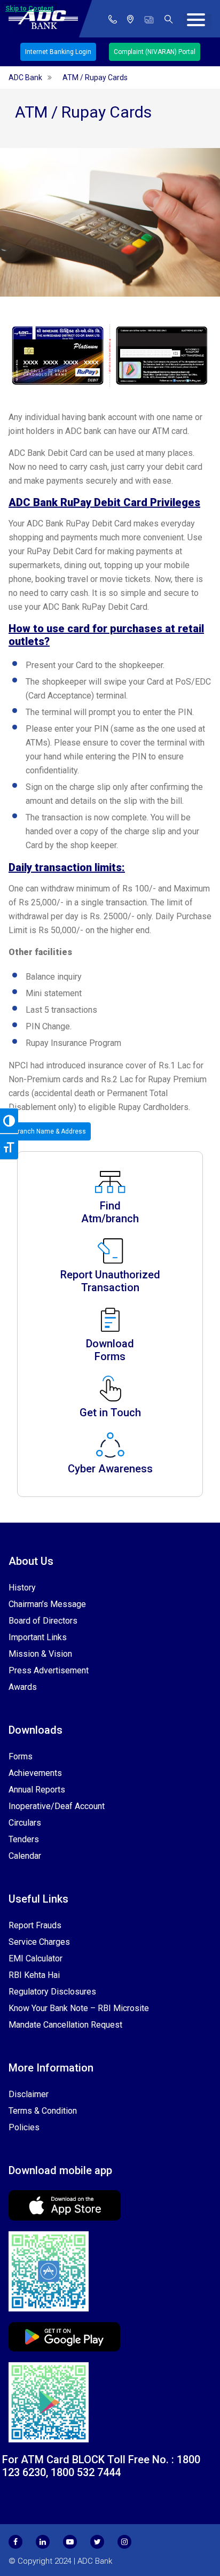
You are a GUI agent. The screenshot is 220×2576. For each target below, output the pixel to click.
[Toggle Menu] (198, 22)
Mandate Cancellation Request (65, 2025)
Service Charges (39, 1942)
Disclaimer (29, 2094)
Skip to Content (29, 9)
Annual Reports (37, 1790)
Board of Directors (43, 1621)
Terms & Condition (43, 2111)
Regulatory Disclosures (52, 1992)
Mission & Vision (40, 1654)
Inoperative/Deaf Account (57, 1806)
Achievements (35, 1773)
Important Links (38, 1637)
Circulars (25, 1823)
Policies (24, 2127)
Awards (23, 1687)
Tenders (24, 1839)
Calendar (25, 1856)
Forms (21, 1756)
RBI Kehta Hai (34, 1975)
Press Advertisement (49, 1670)
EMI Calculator (36, 1958)
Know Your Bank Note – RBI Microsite (79, 2008)
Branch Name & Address (50, 1131)
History (22, 1588)
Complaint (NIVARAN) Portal (155, 52)
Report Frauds (35, 1925)
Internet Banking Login (58, 52)
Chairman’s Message (47, 1604)
